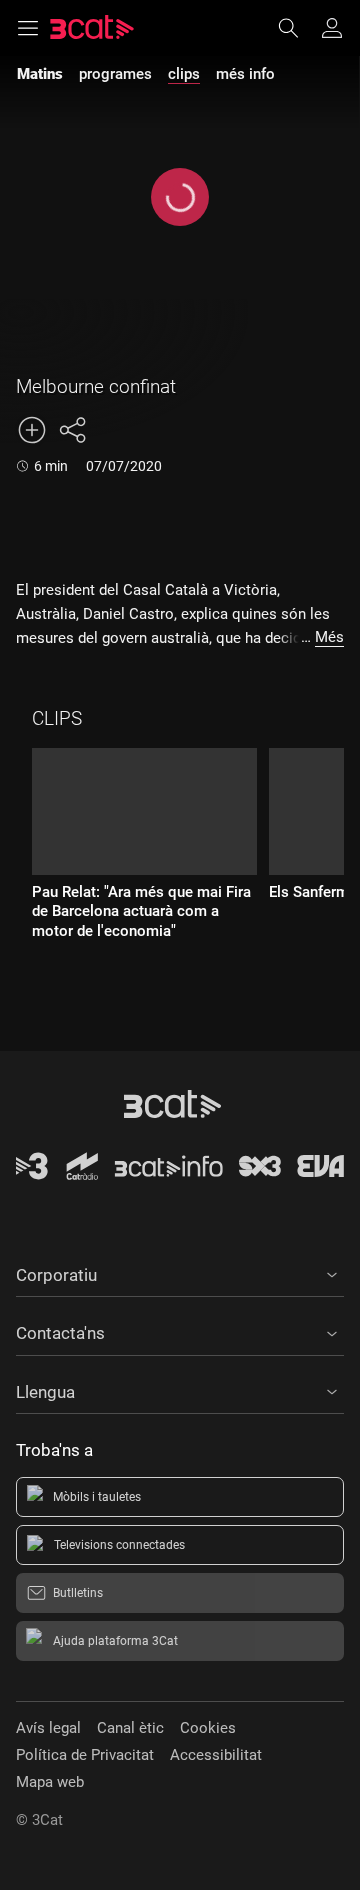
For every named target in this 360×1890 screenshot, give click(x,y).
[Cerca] (298, 28)
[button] (180, 1272)
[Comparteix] (72, 430)
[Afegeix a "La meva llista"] (32, 430)
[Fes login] (332, 28)
